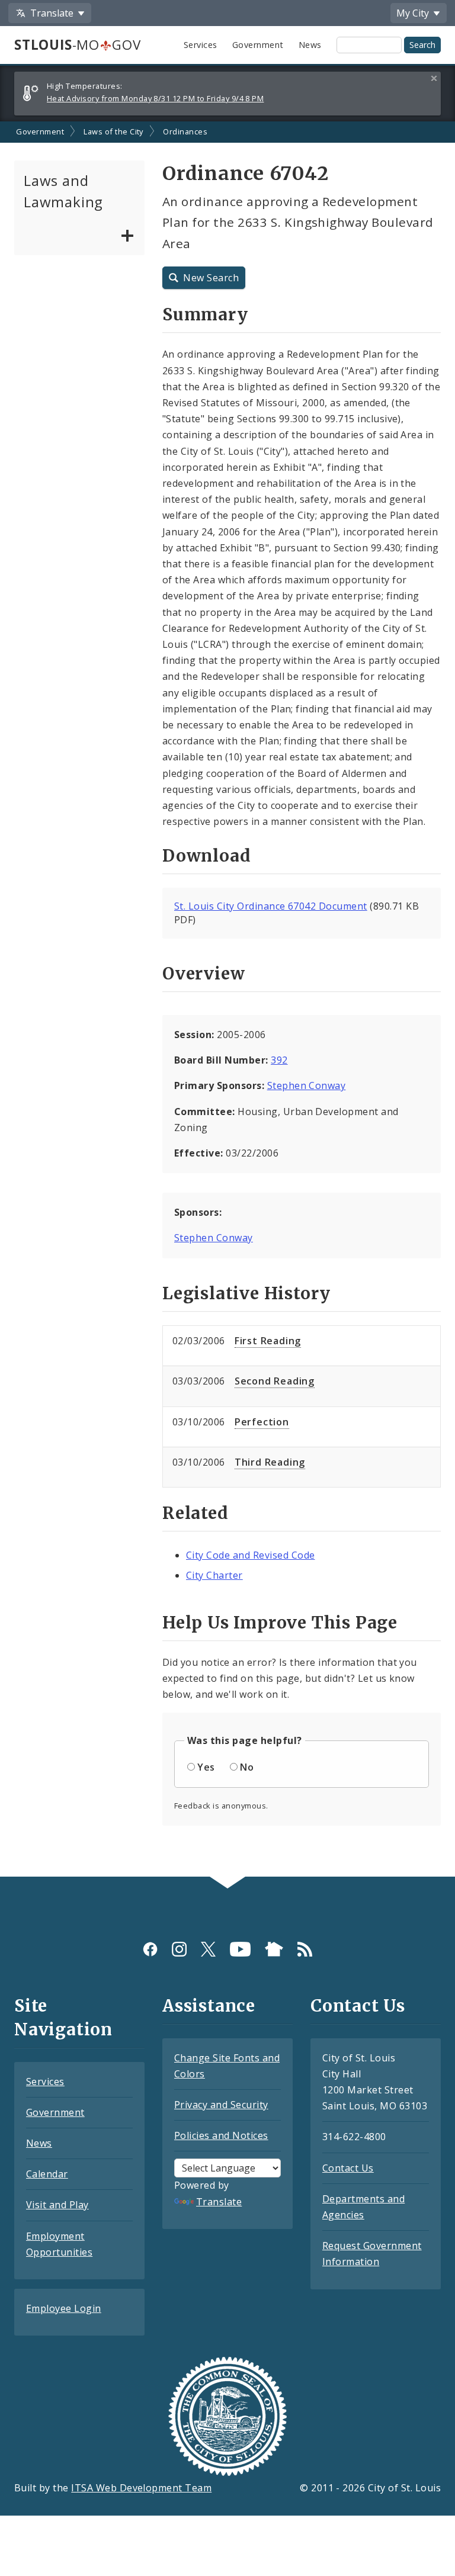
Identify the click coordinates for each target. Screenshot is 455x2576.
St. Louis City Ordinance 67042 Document (271, 906)
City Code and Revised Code (250, 1555)
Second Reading (275, 1381)
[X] (208, 1949)
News (310, 45)
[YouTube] (240, 1949)
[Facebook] (150, 1949)
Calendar (47, 2174)
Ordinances (185, 131)
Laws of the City (113, 131)
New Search (211, 278)
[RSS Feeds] (305, 1949)
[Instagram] (179, 1949)
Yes (206, 1767)
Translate (219, 2202)
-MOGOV (77, 45)
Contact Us (348, 2168)
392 (279, 1060)
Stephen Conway (307, 1085)
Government (258, 45)
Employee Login (64, 2308)
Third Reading (270, 1462)
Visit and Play (57, 2205)
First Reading (268, 1341)
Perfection (262, 1422)
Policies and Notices (221, 2135)
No (247, 1767)
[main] (227, 999)
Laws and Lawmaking (63, 191)
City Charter (214, 1575)
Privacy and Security (221, 2105)
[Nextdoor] (274, 1949)
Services (201, 45)
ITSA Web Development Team (141, 2488)
